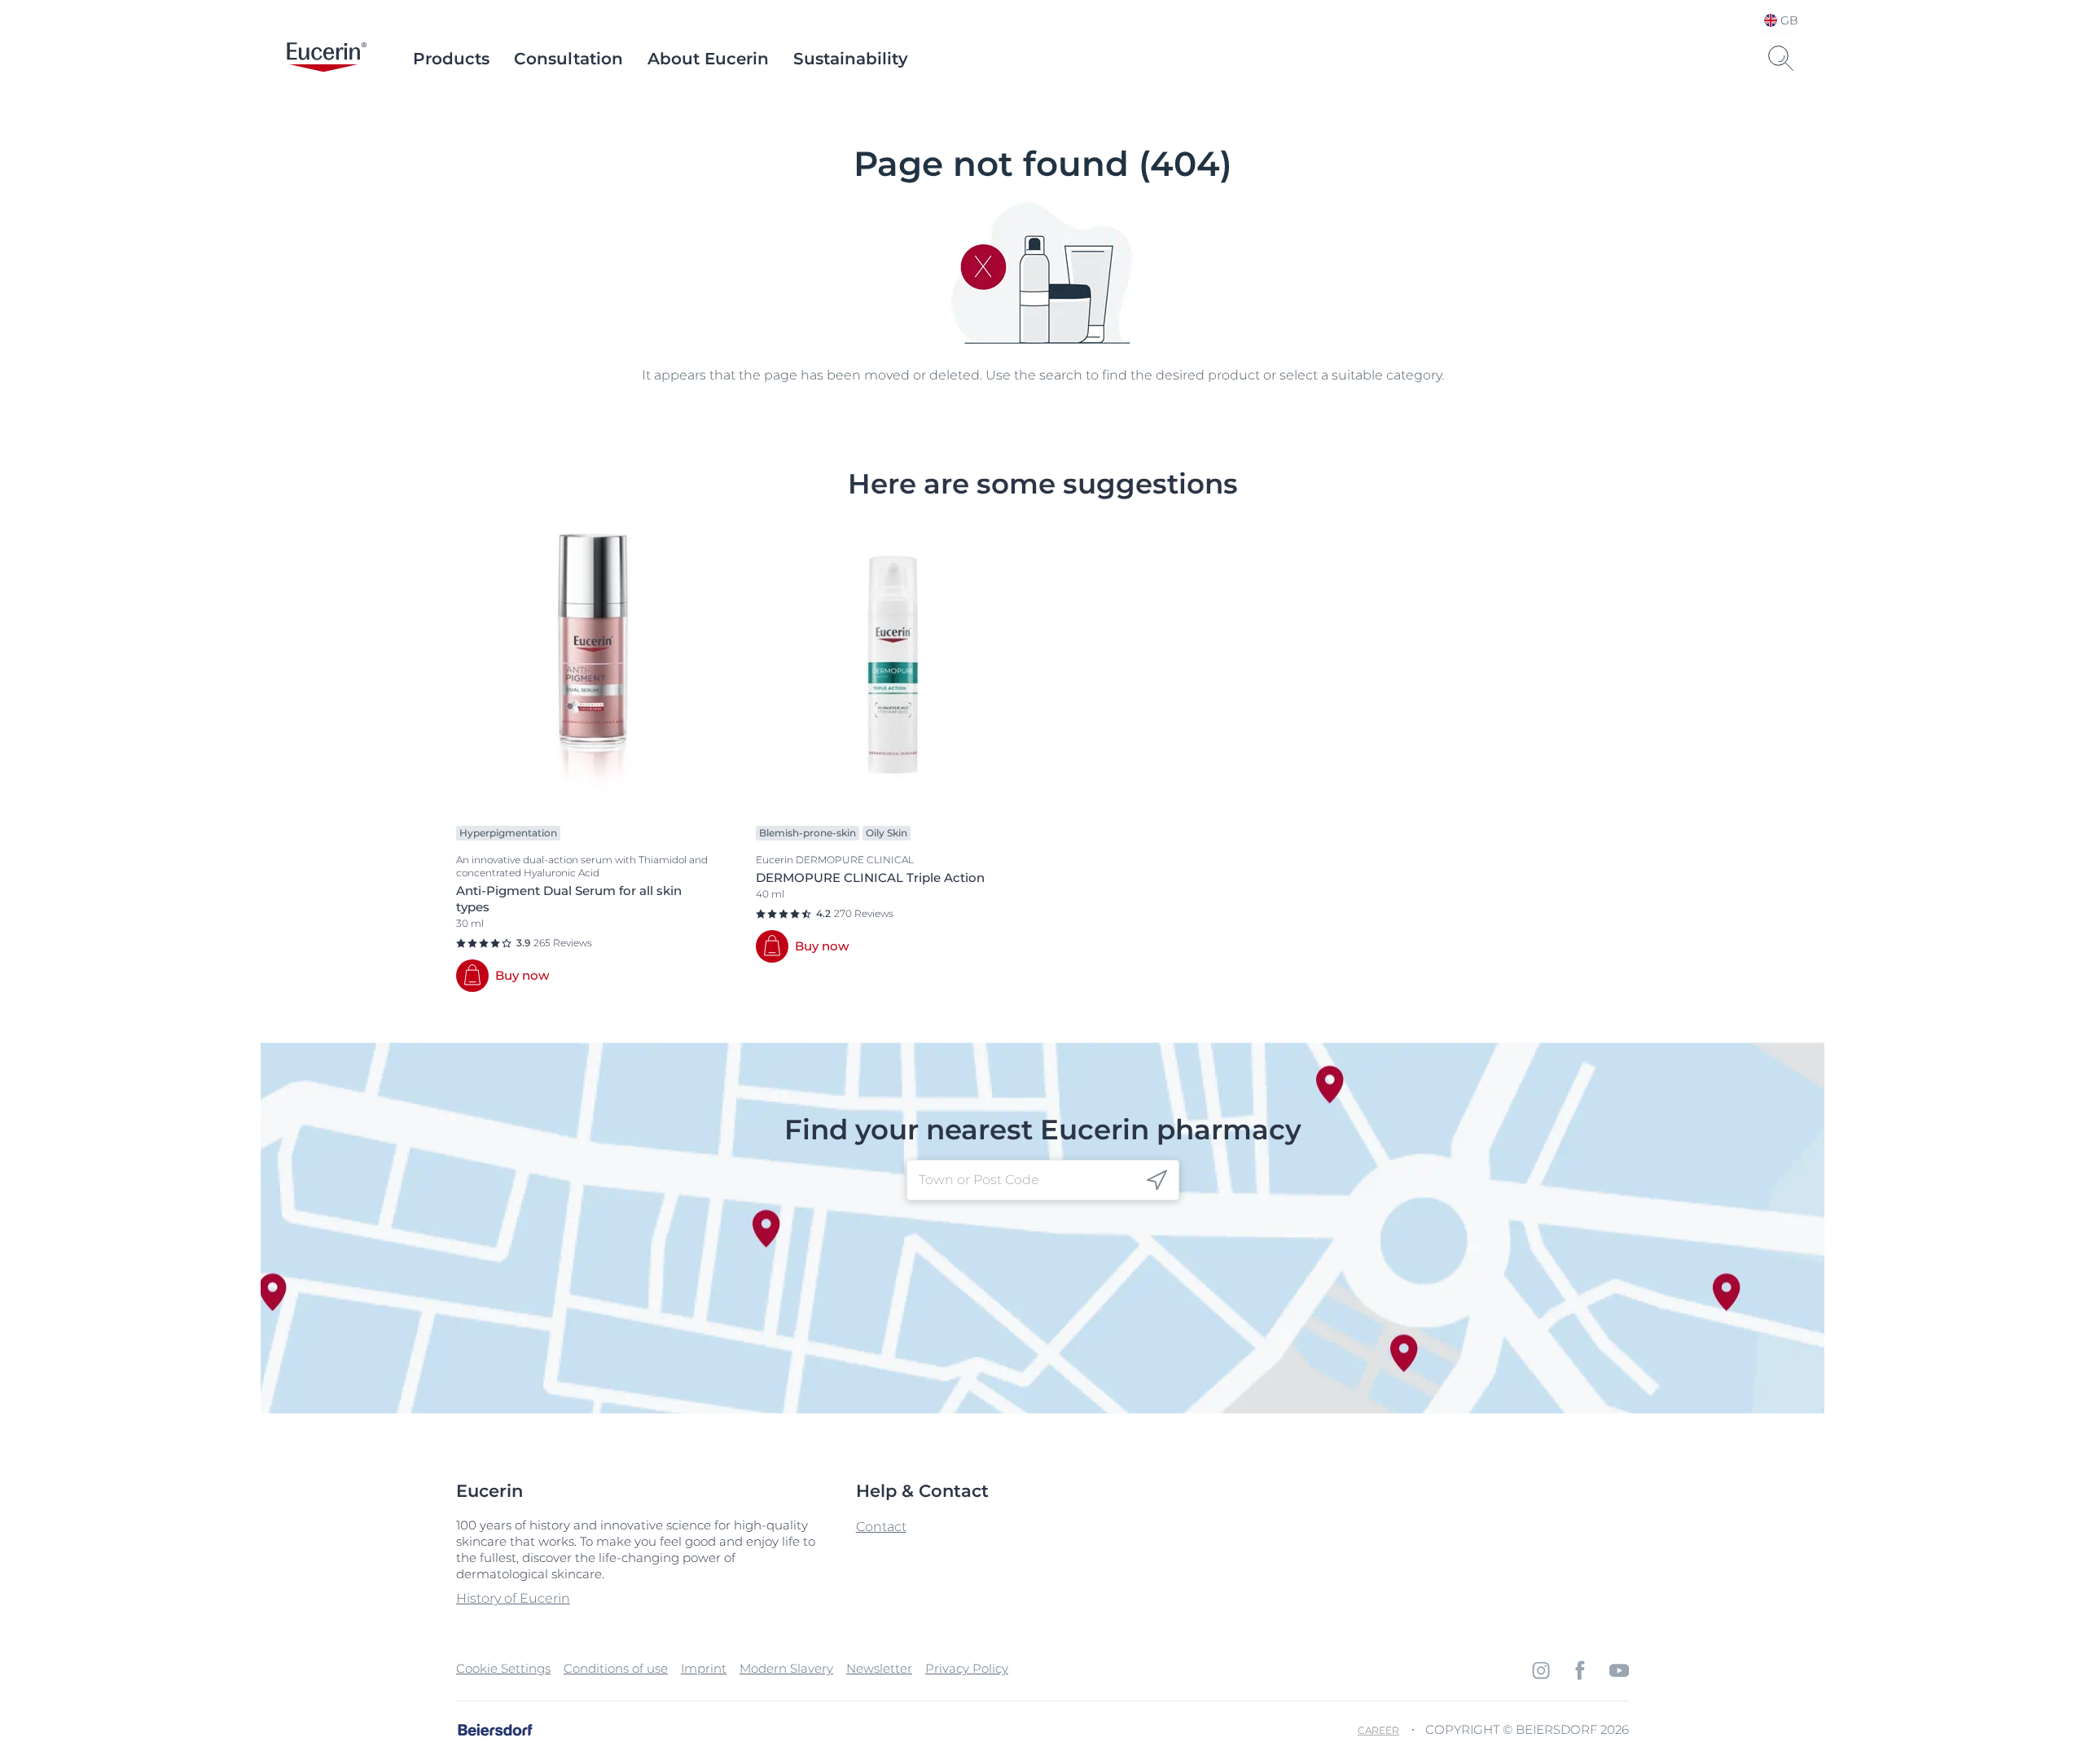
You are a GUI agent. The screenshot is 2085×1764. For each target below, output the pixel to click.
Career (1378, 1730)
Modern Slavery (786, 1668)
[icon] (1157, 1180)
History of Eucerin (513, 1598)
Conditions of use (616, 1668)
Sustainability (851, 59)
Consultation (568, 59)
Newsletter (879, 1668)
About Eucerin (708, 59)
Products (451, 59)
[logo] (327, 59)
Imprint (704, 1668)
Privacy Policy (967, 1668)
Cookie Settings (503, 1668)
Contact (881, 1527)
